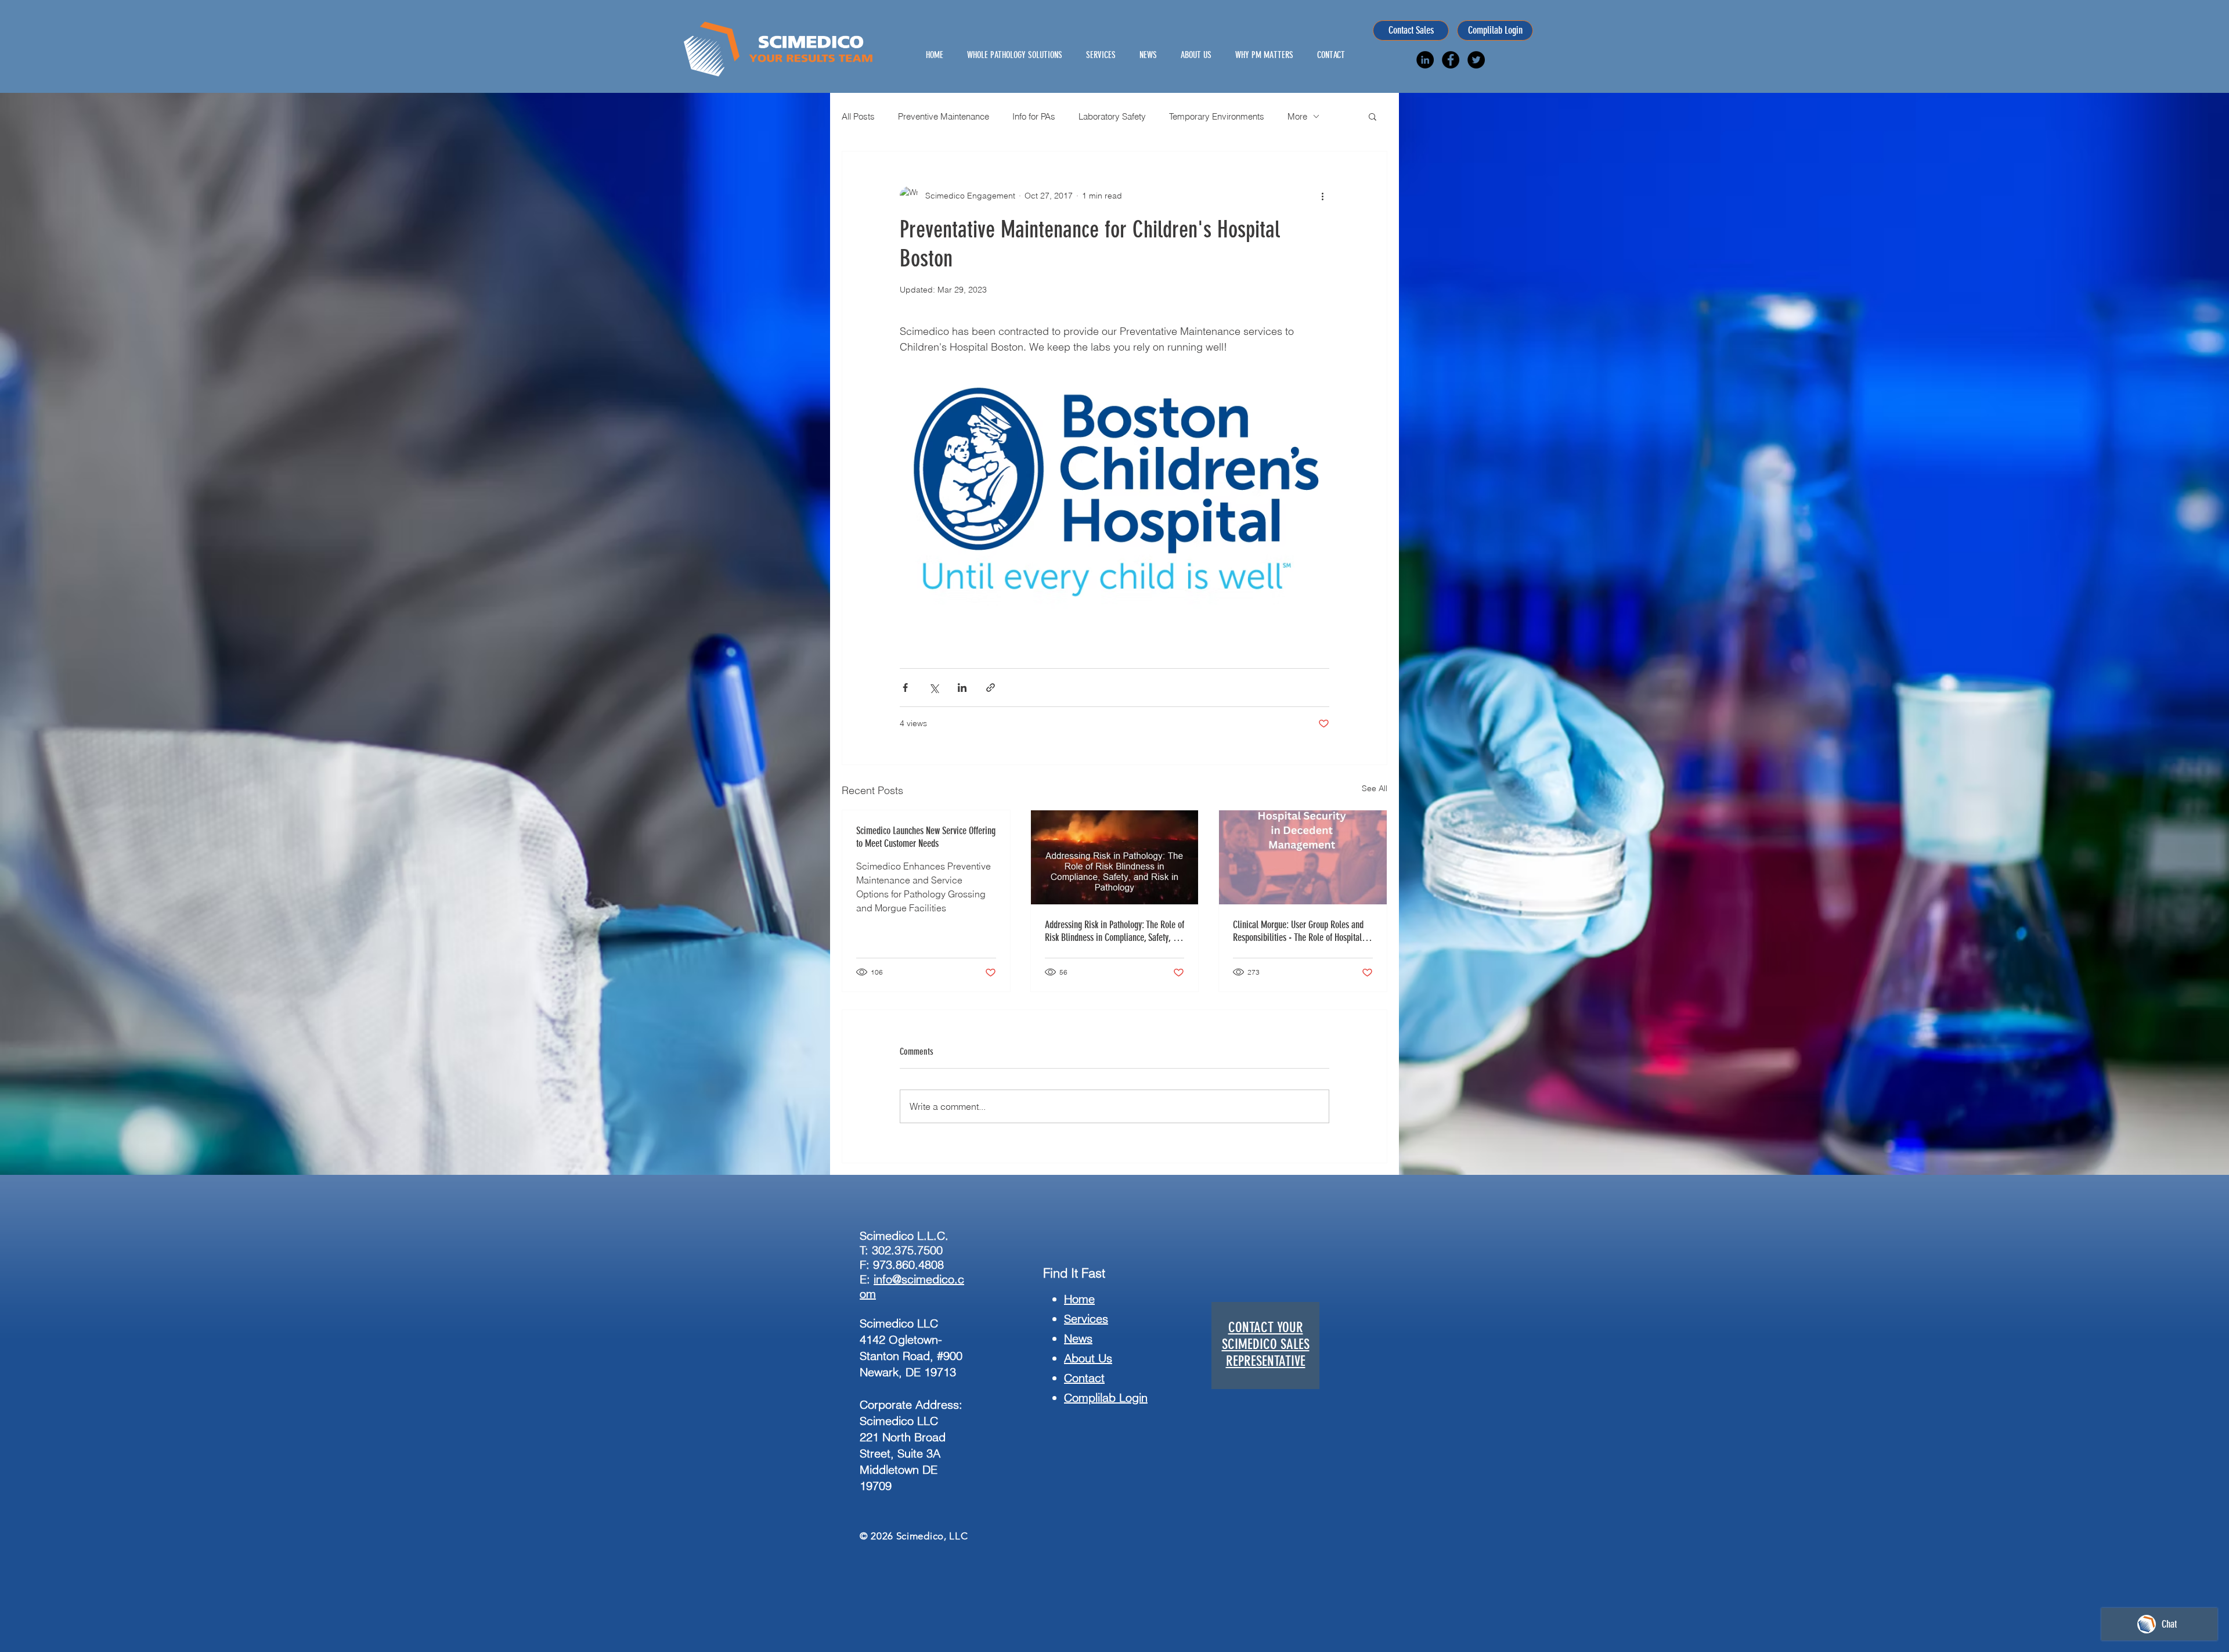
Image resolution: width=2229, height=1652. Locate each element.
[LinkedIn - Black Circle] (1425, 60)
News (1078, 1338)
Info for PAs (1034, 116)
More (1297, 116)
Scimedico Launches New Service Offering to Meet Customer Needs (926, 837)
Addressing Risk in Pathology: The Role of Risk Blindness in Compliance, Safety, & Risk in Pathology (1114, 931)
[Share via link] (991, 688)
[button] (1373, 116)
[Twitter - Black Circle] (1476, 60)
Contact (1084, 1378)
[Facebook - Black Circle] (1451, 60)
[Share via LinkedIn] (962, 688)
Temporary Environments (1217, 116)
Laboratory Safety (1112, 116)
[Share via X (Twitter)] (934, 688)
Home (1079, 1299)
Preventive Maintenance (944, 116)
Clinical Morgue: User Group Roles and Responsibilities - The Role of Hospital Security (1298, 931)
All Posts (858, 116)
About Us (1088, 1358)
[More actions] (1322, 196)
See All (1375, 788)
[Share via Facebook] (905, 688)
